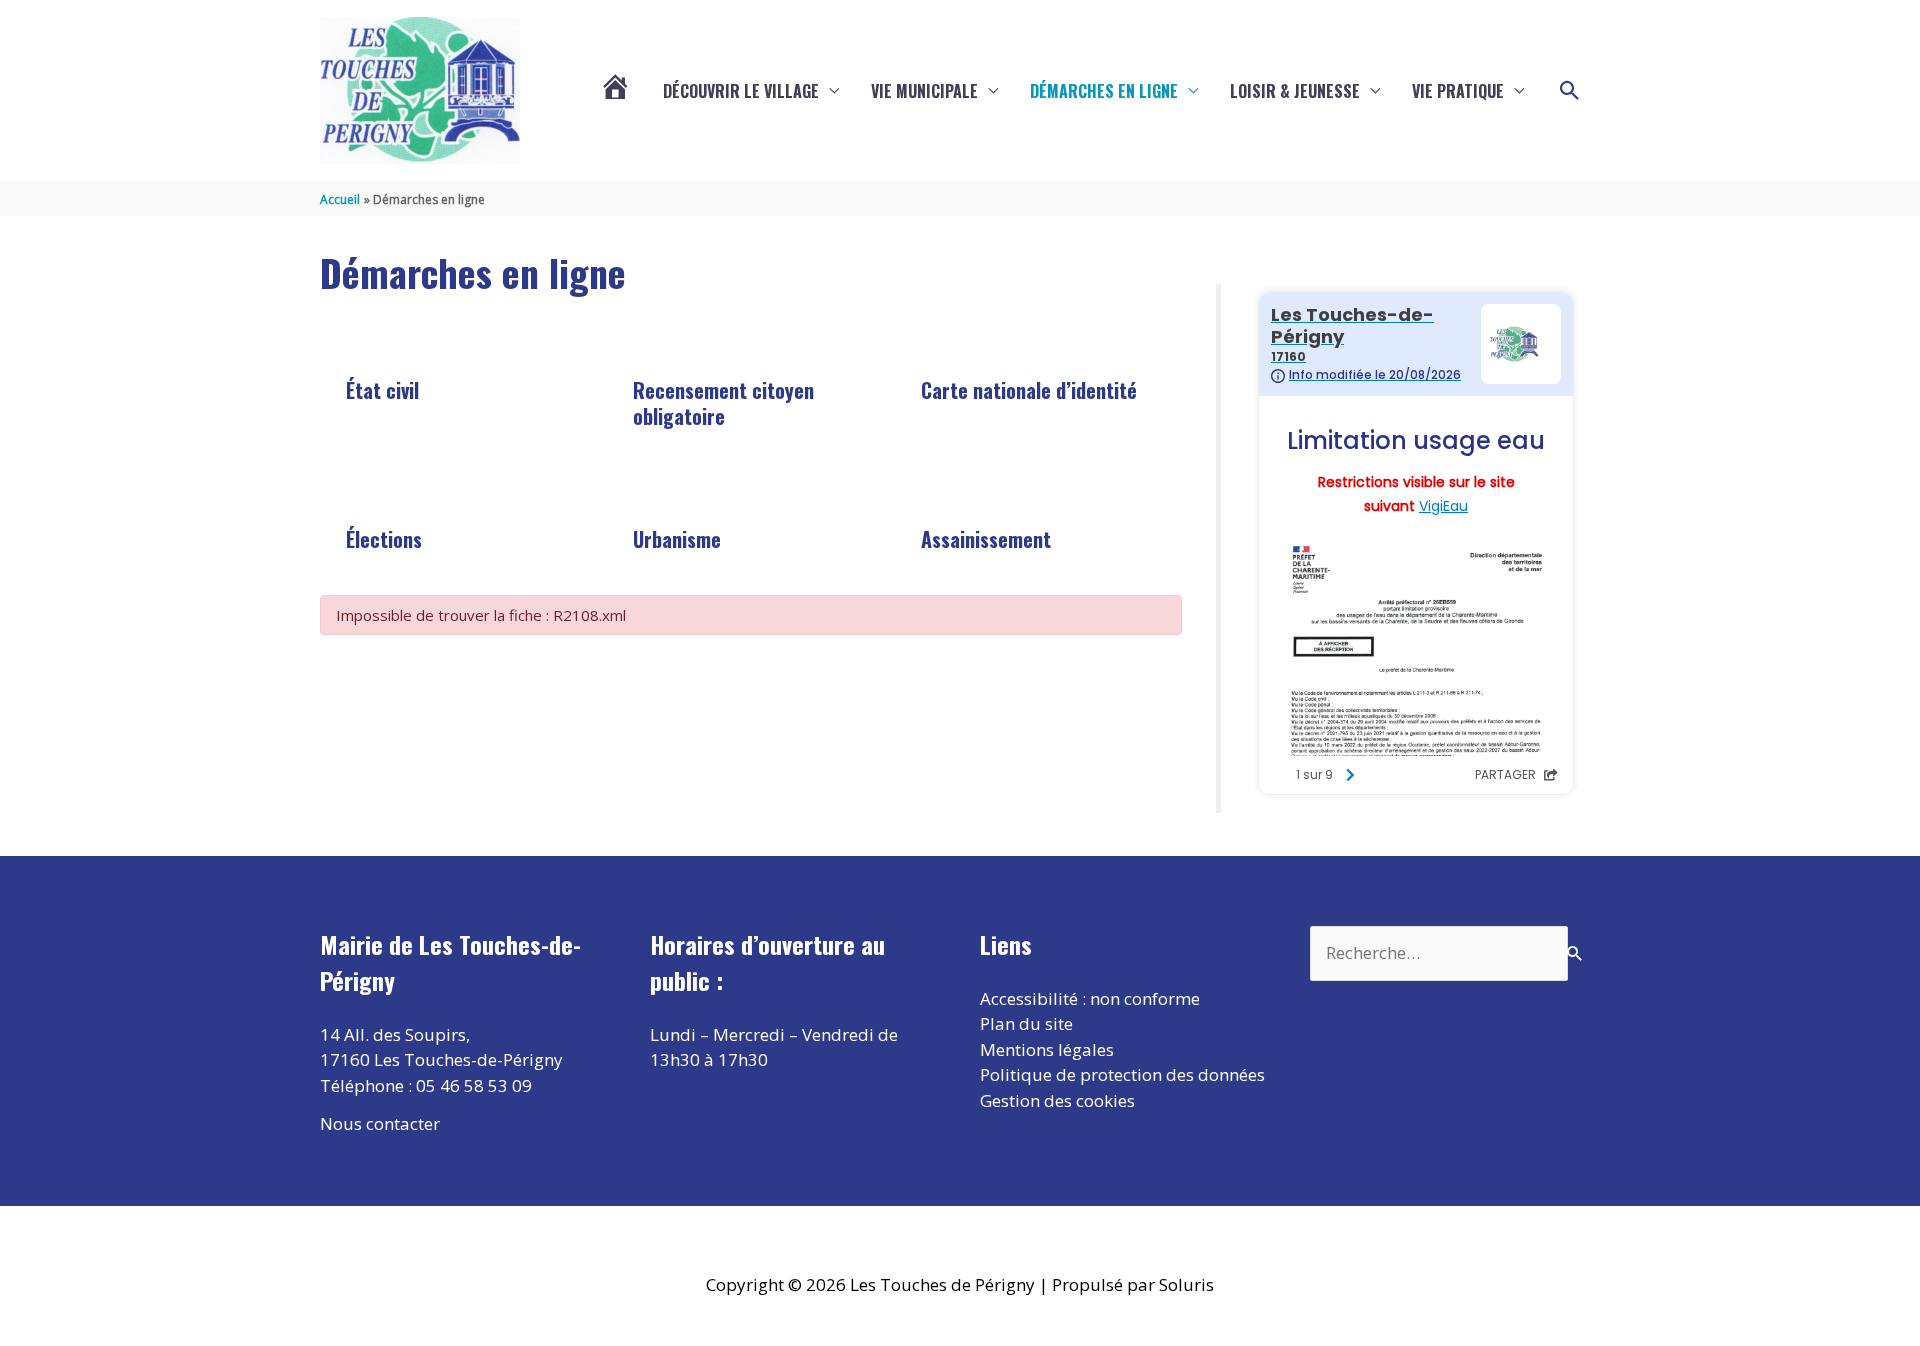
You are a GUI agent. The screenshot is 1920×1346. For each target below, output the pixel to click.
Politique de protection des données (1122, 1074)
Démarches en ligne (1104, 91)
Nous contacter (380, 1123)
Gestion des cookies (1057, 1100)
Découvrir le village (741, 91)
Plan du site (1026, 1023)
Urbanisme (677, 539)
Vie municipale (924, 91)
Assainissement (986, 539)
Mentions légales (1047, 1049)
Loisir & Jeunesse (1295, 91)
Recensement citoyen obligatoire (723, 403)
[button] (1570, 91)
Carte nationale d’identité (1029, 390)
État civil (382, 390)
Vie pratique (1458, 91)
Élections (384, 539)
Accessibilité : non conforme (1090, 998)
